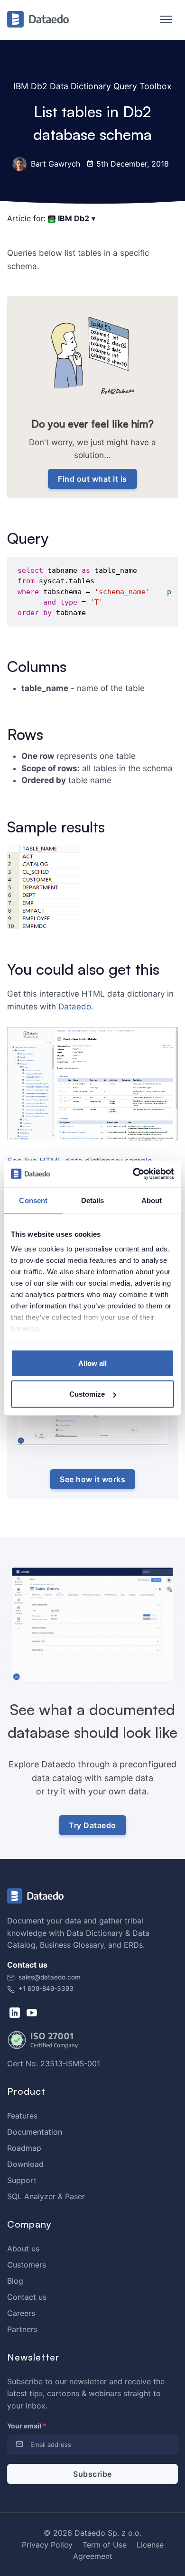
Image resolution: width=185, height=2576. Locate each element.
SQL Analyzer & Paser (46, 2196)
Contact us (27, 2297)
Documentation (35, 2132)
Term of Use (105, 2545)
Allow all (92, 1363)
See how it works (92, 1479)
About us (23, 2249)
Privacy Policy (47, 2545)
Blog (15, 2281)
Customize (87, 1394)
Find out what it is (92, 479)
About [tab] (152, 1200)
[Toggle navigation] (161, 20)
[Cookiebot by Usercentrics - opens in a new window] (133, 1174)
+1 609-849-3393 (45, 1988)
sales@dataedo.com (50, 1977)
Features (22, 2116)
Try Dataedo (92, 1825)
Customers (27, 2265)
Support (22, 2180)
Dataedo (75, 1007)
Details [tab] (93, 1200)
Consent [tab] (33, 1200)
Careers (21, 2313)
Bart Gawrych (54, 164)
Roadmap (24, 2148)
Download (25, 2164)
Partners (22, 2329)
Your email (27, 2426)
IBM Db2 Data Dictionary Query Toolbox (92, 86)
